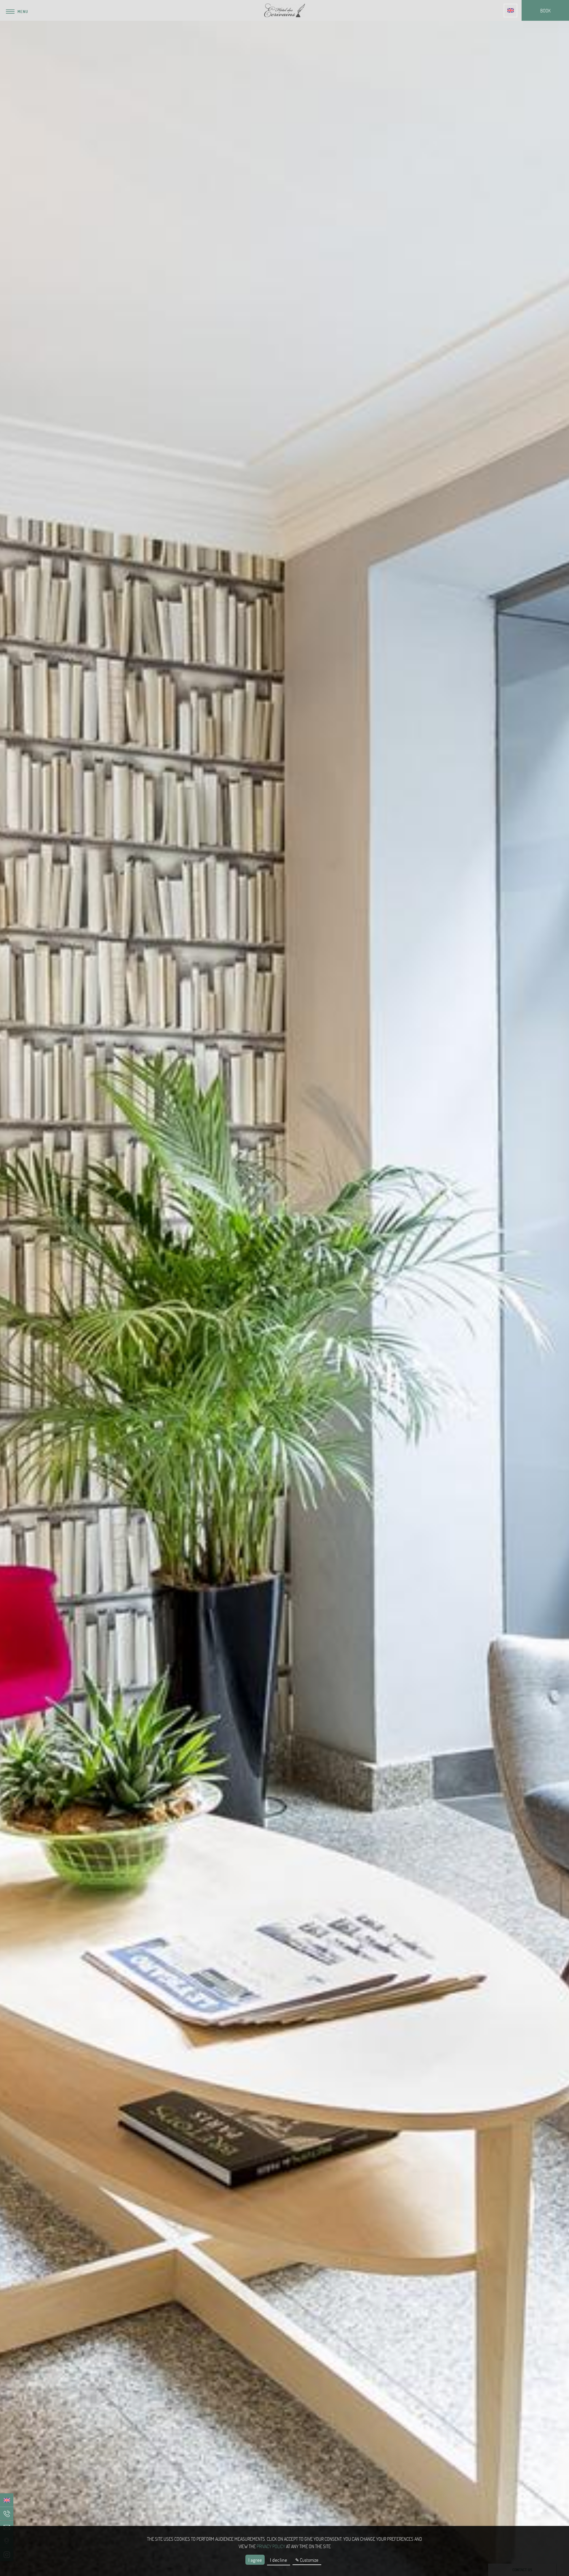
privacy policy (271, 2546)
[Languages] (510, 11)
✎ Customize (307, 2560)
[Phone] (7, 2514)
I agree (255, 2560)
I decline (279, 2560)
